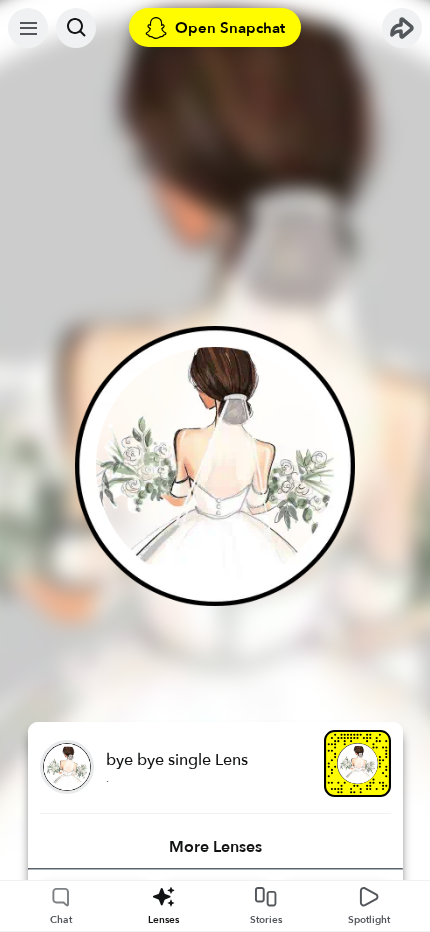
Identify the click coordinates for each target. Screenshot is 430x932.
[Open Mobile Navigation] (28, 28)
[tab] (215, 847)
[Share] (402, 28)
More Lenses (215, 847)
